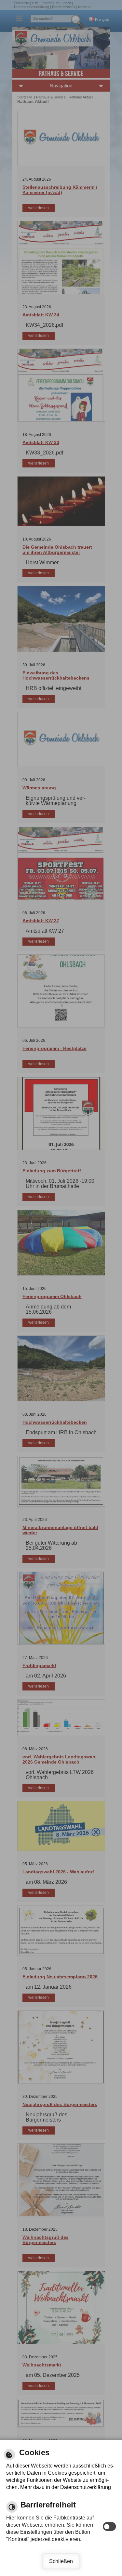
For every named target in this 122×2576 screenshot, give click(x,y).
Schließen (61, 2561)
